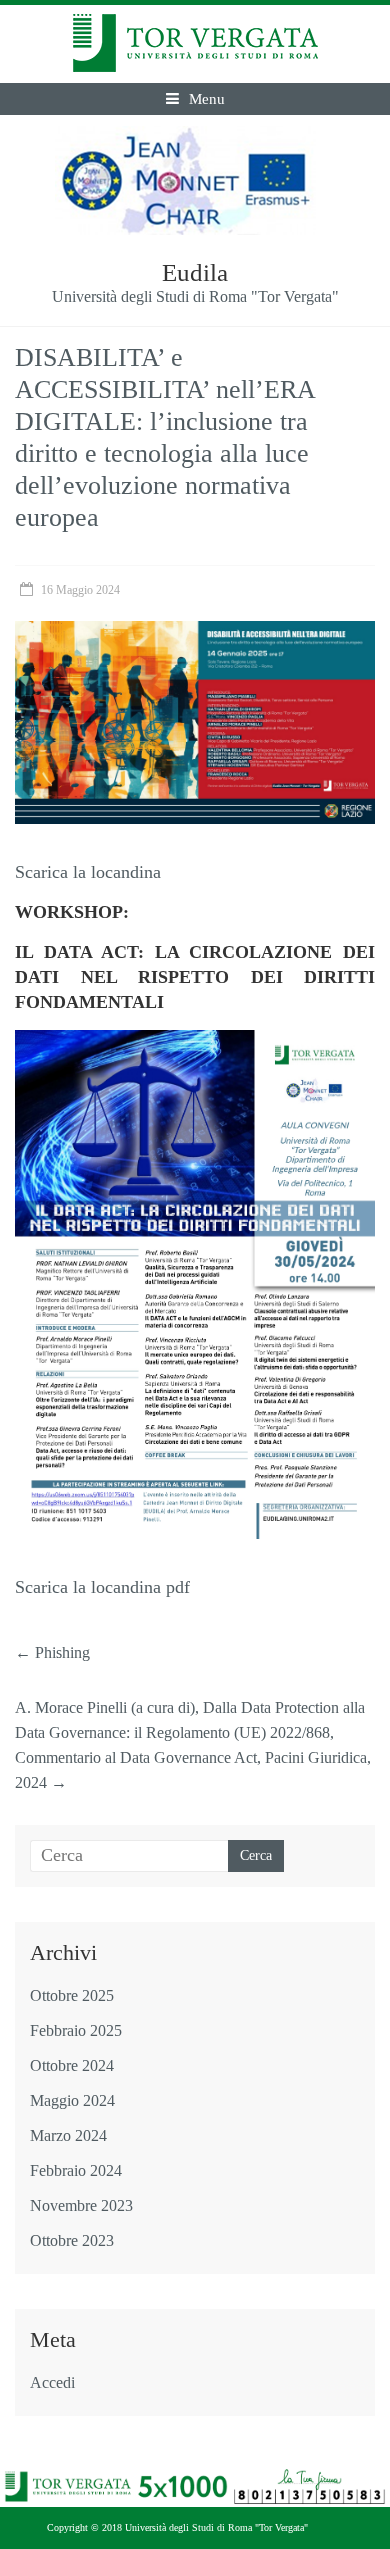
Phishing (52, 1652)
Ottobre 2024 (72, 2065)
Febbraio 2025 (76, 2030)
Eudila (195, 272)
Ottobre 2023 (72, 2240)
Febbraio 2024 (76, 2170)
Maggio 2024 (72, 2100)
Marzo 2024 (68, 2135)
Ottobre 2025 (72, 1995)
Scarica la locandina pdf (102, 1587)
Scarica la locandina (88, 872)
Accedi (52, 2382)
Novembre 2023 (81, 2205)
